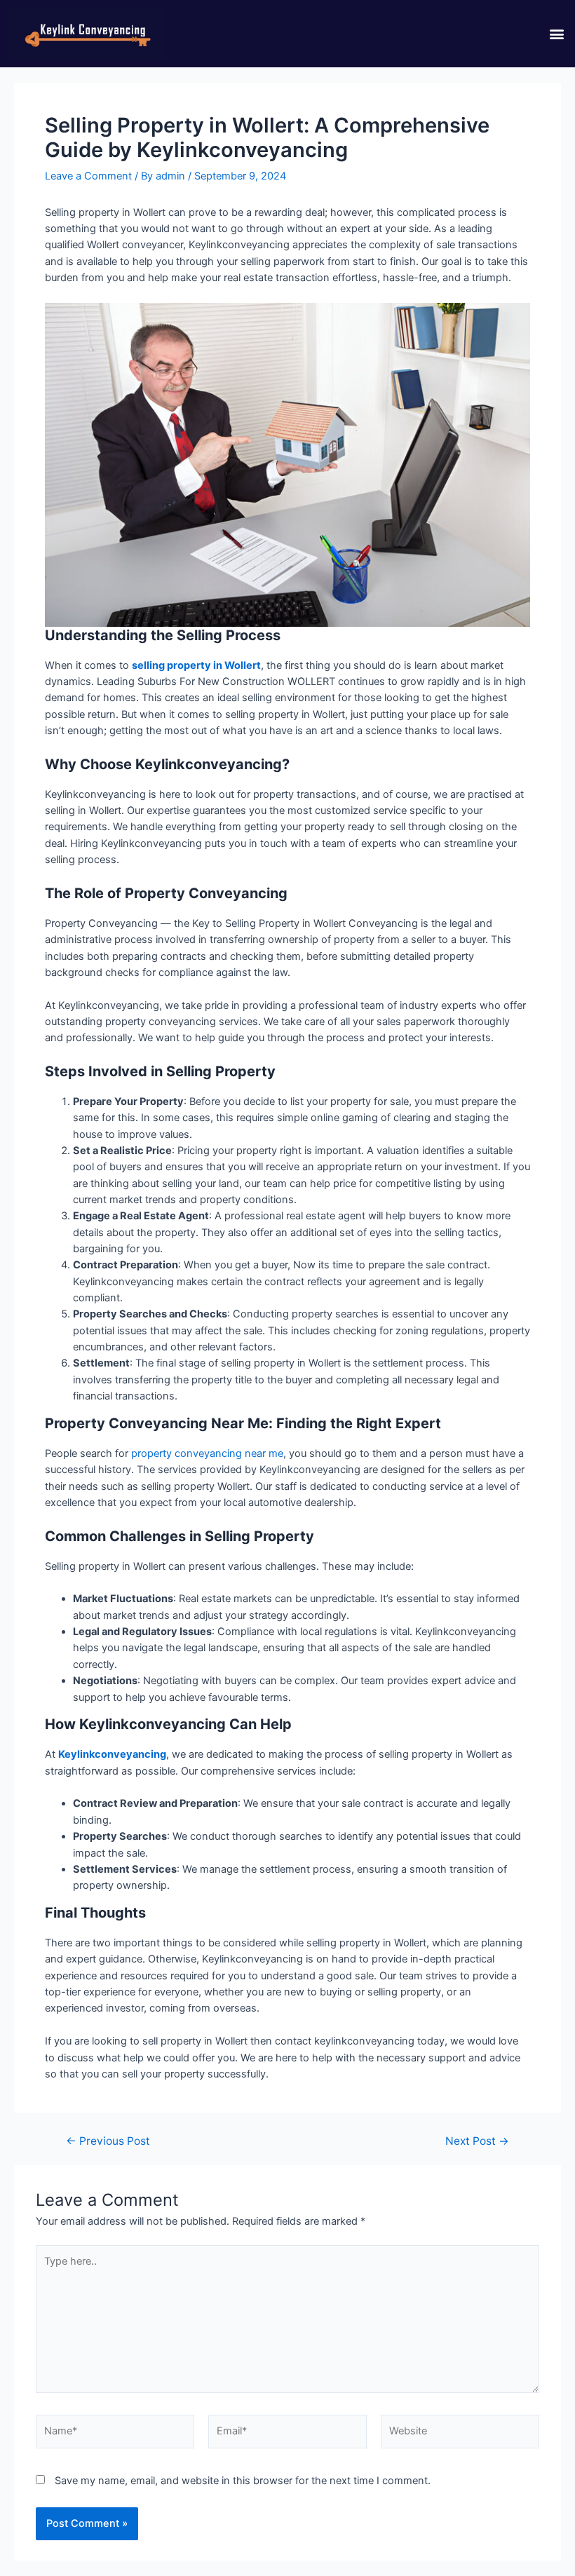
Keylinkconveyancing (112, 1754)
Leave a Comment (88, 176)
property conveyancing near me (207, 1453)
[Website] (460, 2434)
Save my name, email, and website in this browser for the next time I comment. (243, 2481)
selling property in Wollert (196, 665)
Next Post (477, 2141)
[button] (556, 33)
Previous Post (108, 2141)
